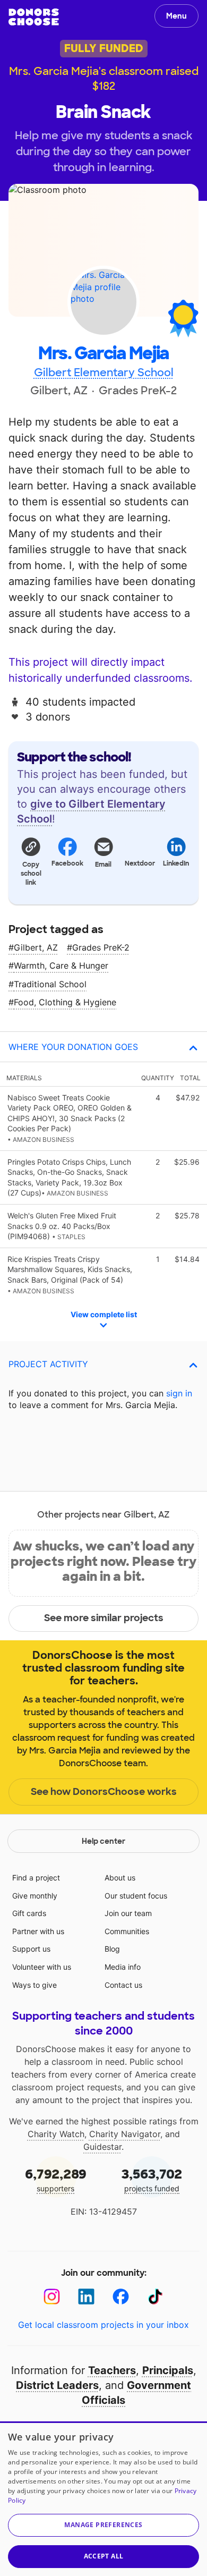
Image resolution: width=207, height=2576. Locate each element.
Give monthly (35, 1896)
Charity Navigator (125, 2134)
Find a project (36, 1878)
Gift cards (29, 1913)
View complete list (104, 1314)
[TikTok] (155, 2297)
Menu (176, 16)
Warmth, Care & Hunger (61, 965)
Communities (127, 1931)
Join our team (128, 1913)
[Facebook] (121, 2297)
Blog (112, 1949)
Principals (168, 2370)
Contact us (123, 1985)
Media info (123, 1967)
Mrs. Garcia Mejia (103, 354)
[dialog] (103, 2499)
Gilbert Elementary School (104, 372)
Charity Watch (56, 2134)
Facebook (67, 863)
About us (120, 1878)
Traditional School (50, 984)
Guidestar (102, 2147)
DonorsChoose (34, 17)
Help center (103, 1841)
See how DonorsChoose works (104, 1792)
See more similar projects (104, 1618)
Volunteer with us (42, 1967)
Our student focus (136, 1896)
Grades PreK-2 (101, 947)
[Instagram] (52, 2297)
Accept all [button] (104, 2556)
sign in (179, 1393)
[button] (31, 861)
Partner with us (38, 1931)
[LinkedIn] (86, 2297)
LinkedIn (176, 863)
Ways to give (34, 1985)
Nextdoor (140, 863)
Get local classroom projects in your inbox (103, 2325)
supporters (56, 2179)
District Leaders (57, 2385)
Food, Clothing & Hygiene (65, 1002)
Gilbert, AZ (36, 947)
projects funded (152, 2179)
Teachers (112, 2370)
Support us (31, 1949)
